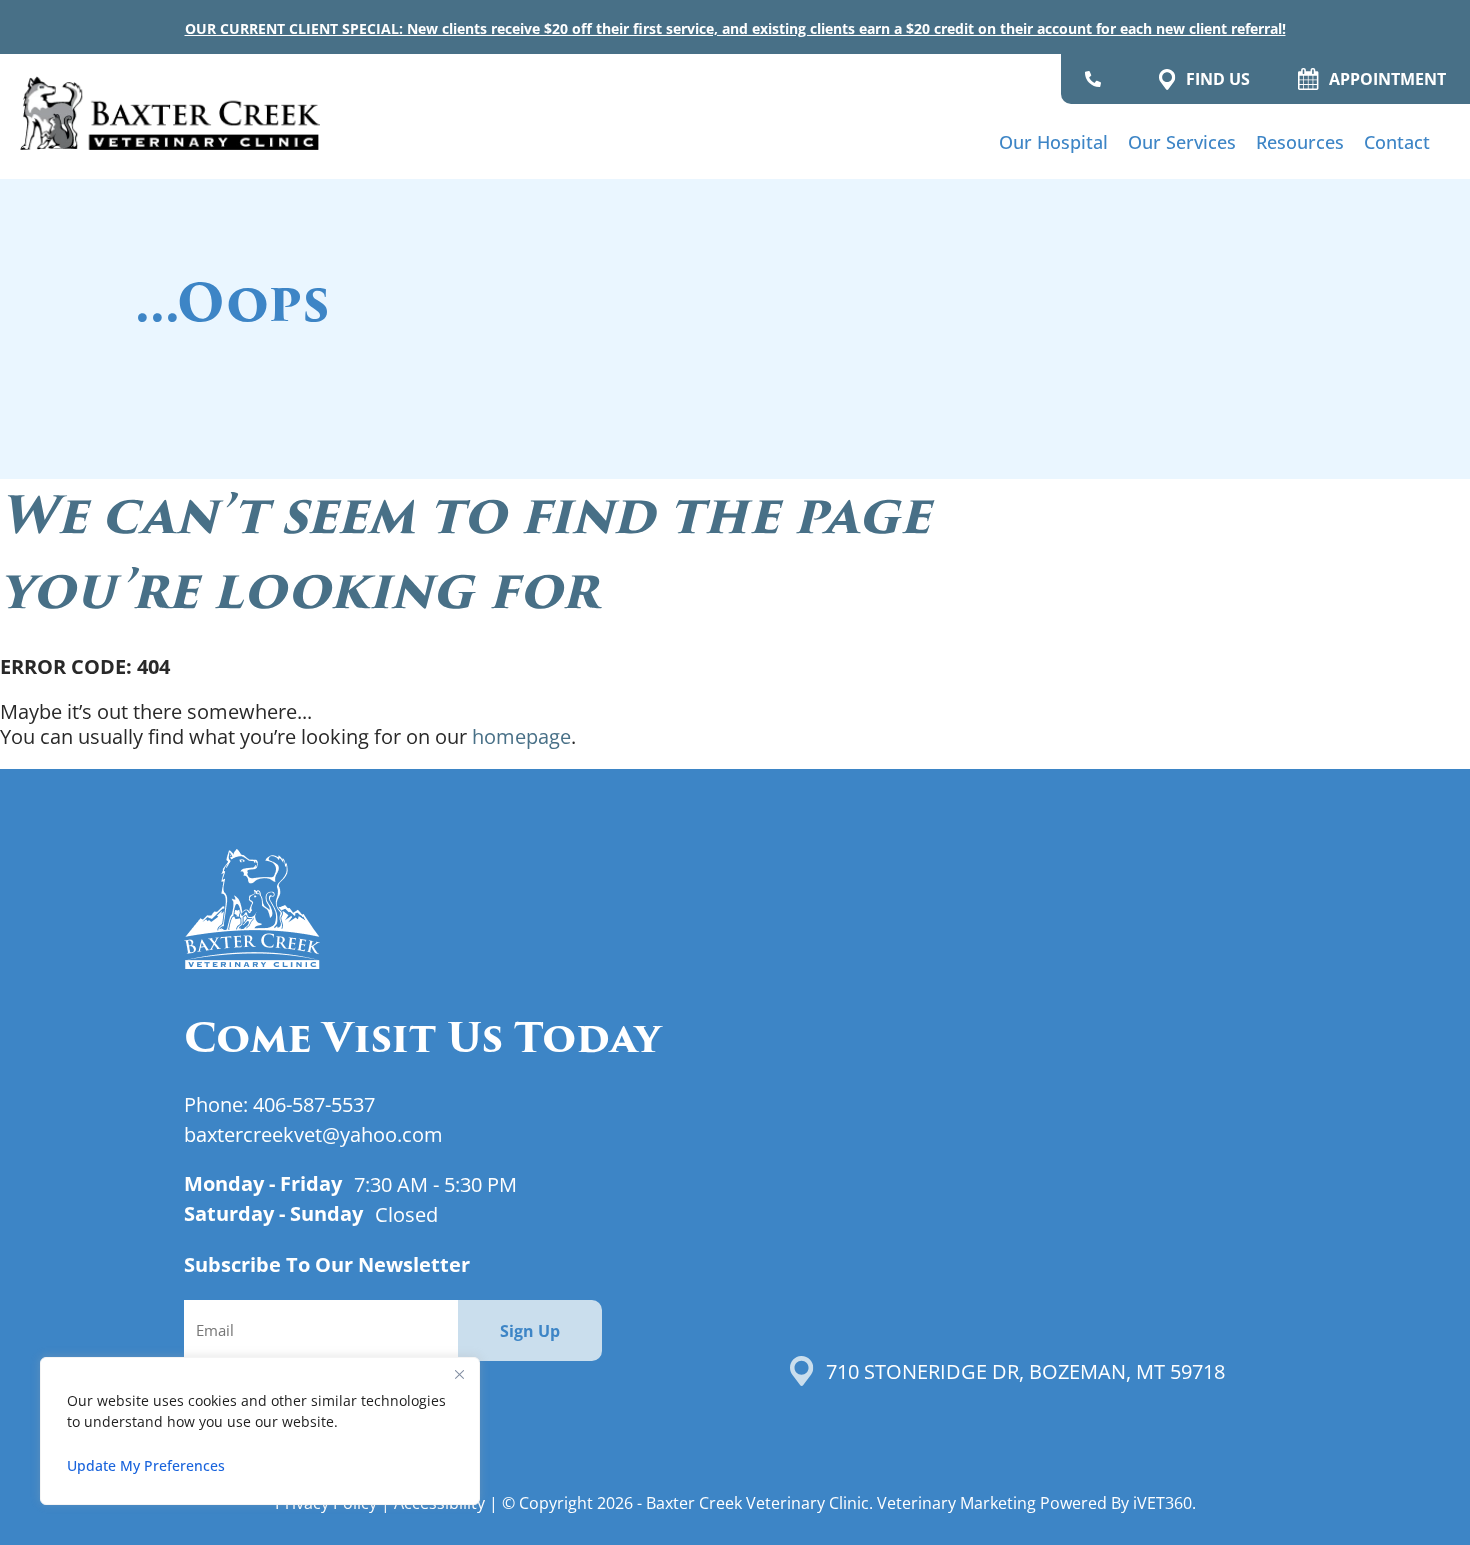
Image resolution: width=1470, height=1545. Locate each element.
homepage (521, 736)
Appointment (1387, 79)
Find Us (1218, 79)
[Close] (459, 1374)
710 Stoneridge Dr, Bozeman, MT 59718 (1025, 1371)
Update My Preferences (146, 1465)
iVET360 (1162, 1503)
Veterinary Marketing (956, 1503)
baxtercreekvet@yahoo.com (313, 1134)
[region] (260, 1431)
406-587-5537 (314, 1104)
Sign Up (530, 1331)
